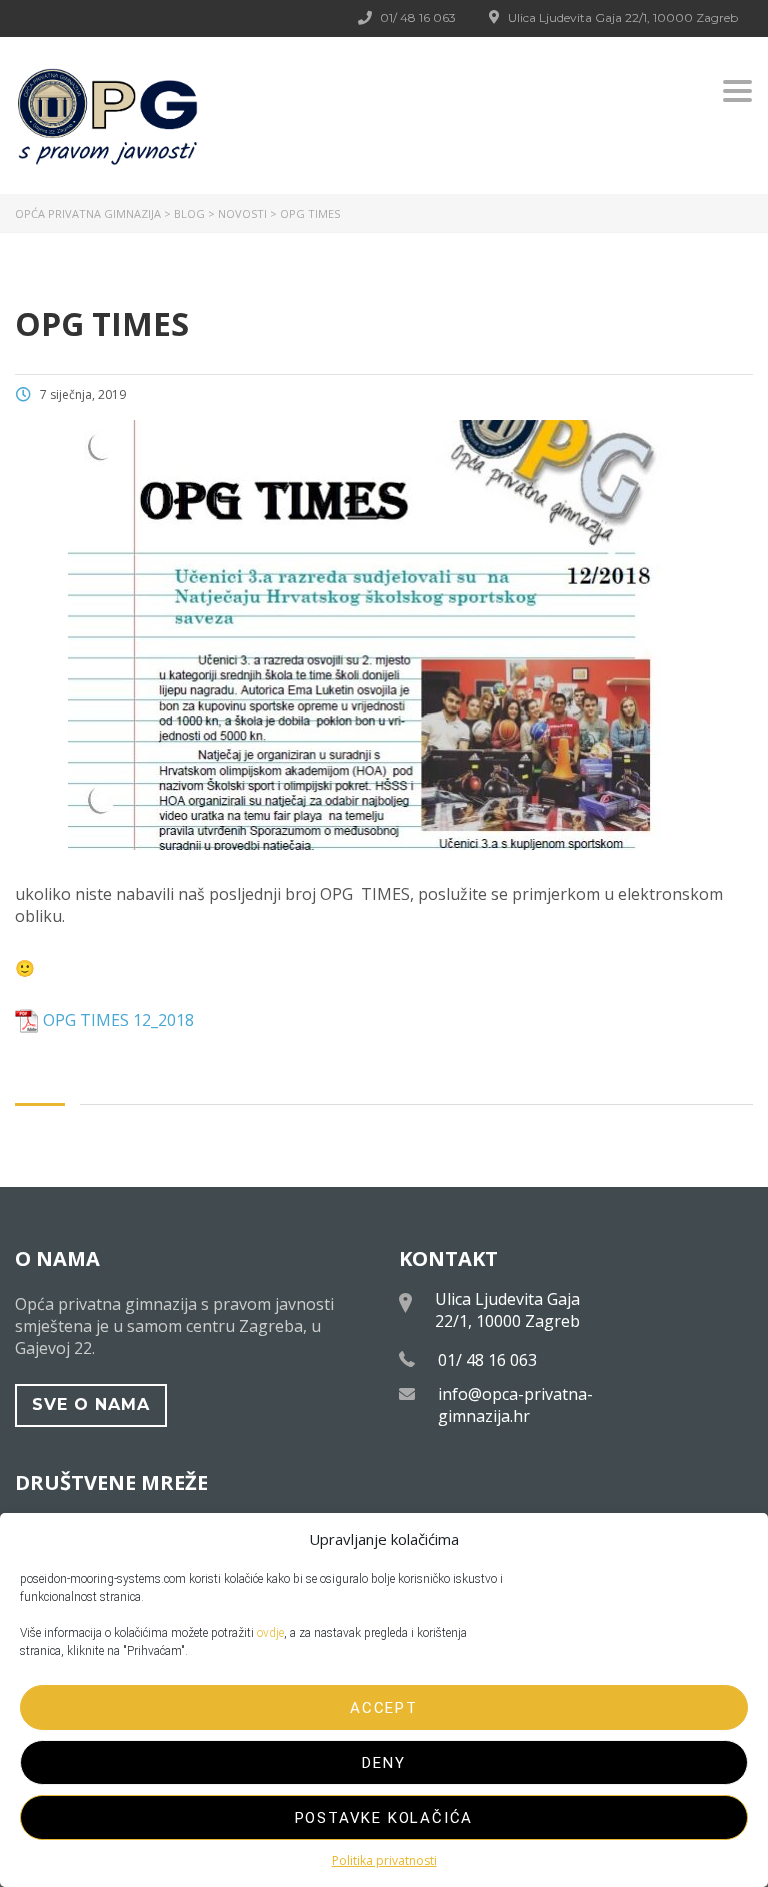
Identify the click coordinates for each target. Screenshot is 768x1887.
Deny (383, 1763)
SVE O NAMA (91, 1404)
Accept (384, 1708)
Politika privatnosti (384, 1860)
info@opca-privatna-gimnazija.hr (515, 1405)
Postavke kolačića (384, 1818)
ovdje (270, 1633)
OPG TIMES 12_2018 (118, 1020)
